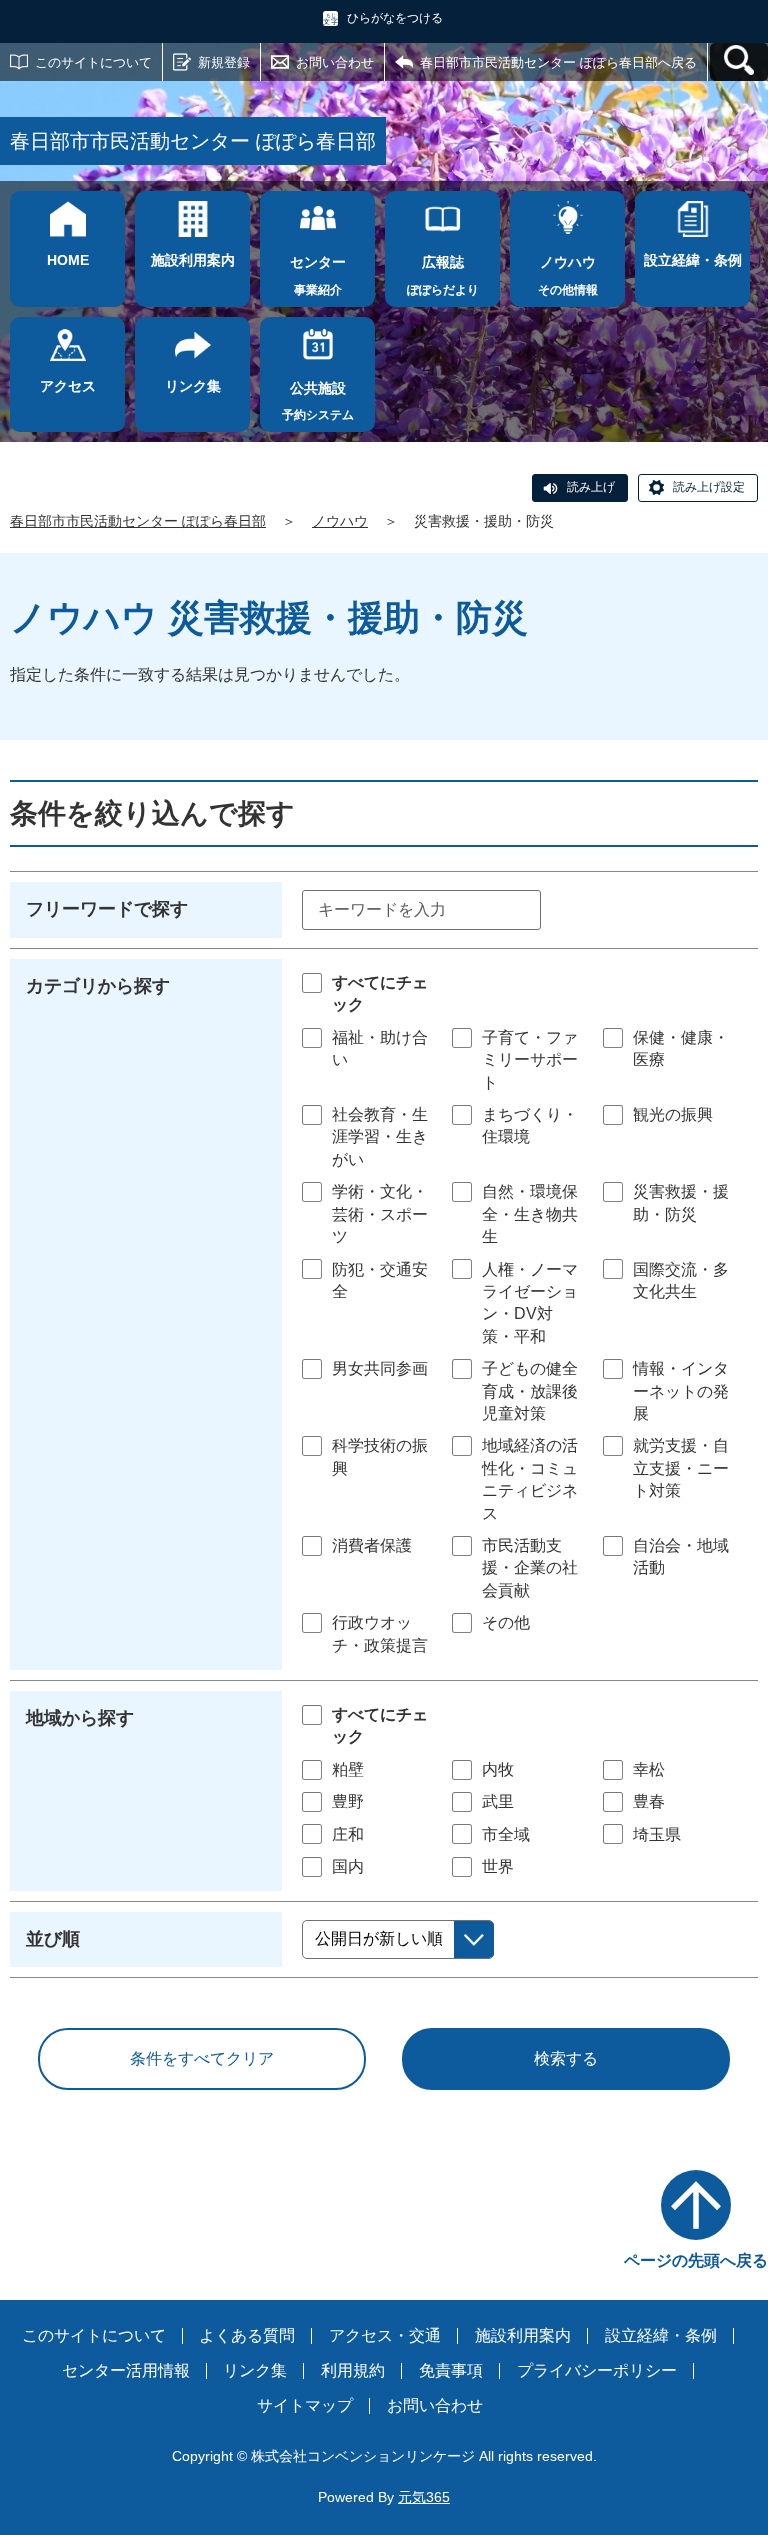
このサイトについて (93, 62)
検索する (566, 2058)
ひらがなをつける (395, 18)
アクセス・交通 (385, 2335)
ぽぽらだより (443, 275)
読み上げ (591, 487)
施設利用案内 (523, 2335)
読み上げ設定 (709, 487)
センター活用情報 (126, 2370)
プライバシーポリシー (597, 2370)
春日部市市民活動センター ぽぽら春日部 (138, 521)
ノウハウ (340, 521)
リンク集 (255, 2370)
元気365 (424, 2497)
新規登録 (224, 62)
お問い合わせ (335, 62)
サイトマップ (305, 2405)
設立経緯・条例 (661, 2335)
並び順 (53, 1939)
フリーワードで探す (107, 909)
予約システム (318, 401)
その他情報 (568, 275)
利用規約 (353, 2370)
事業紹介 (318, 275)
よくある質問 (247, 2335)
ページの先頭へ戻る (696, 2260)
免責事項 (451, 2370)
